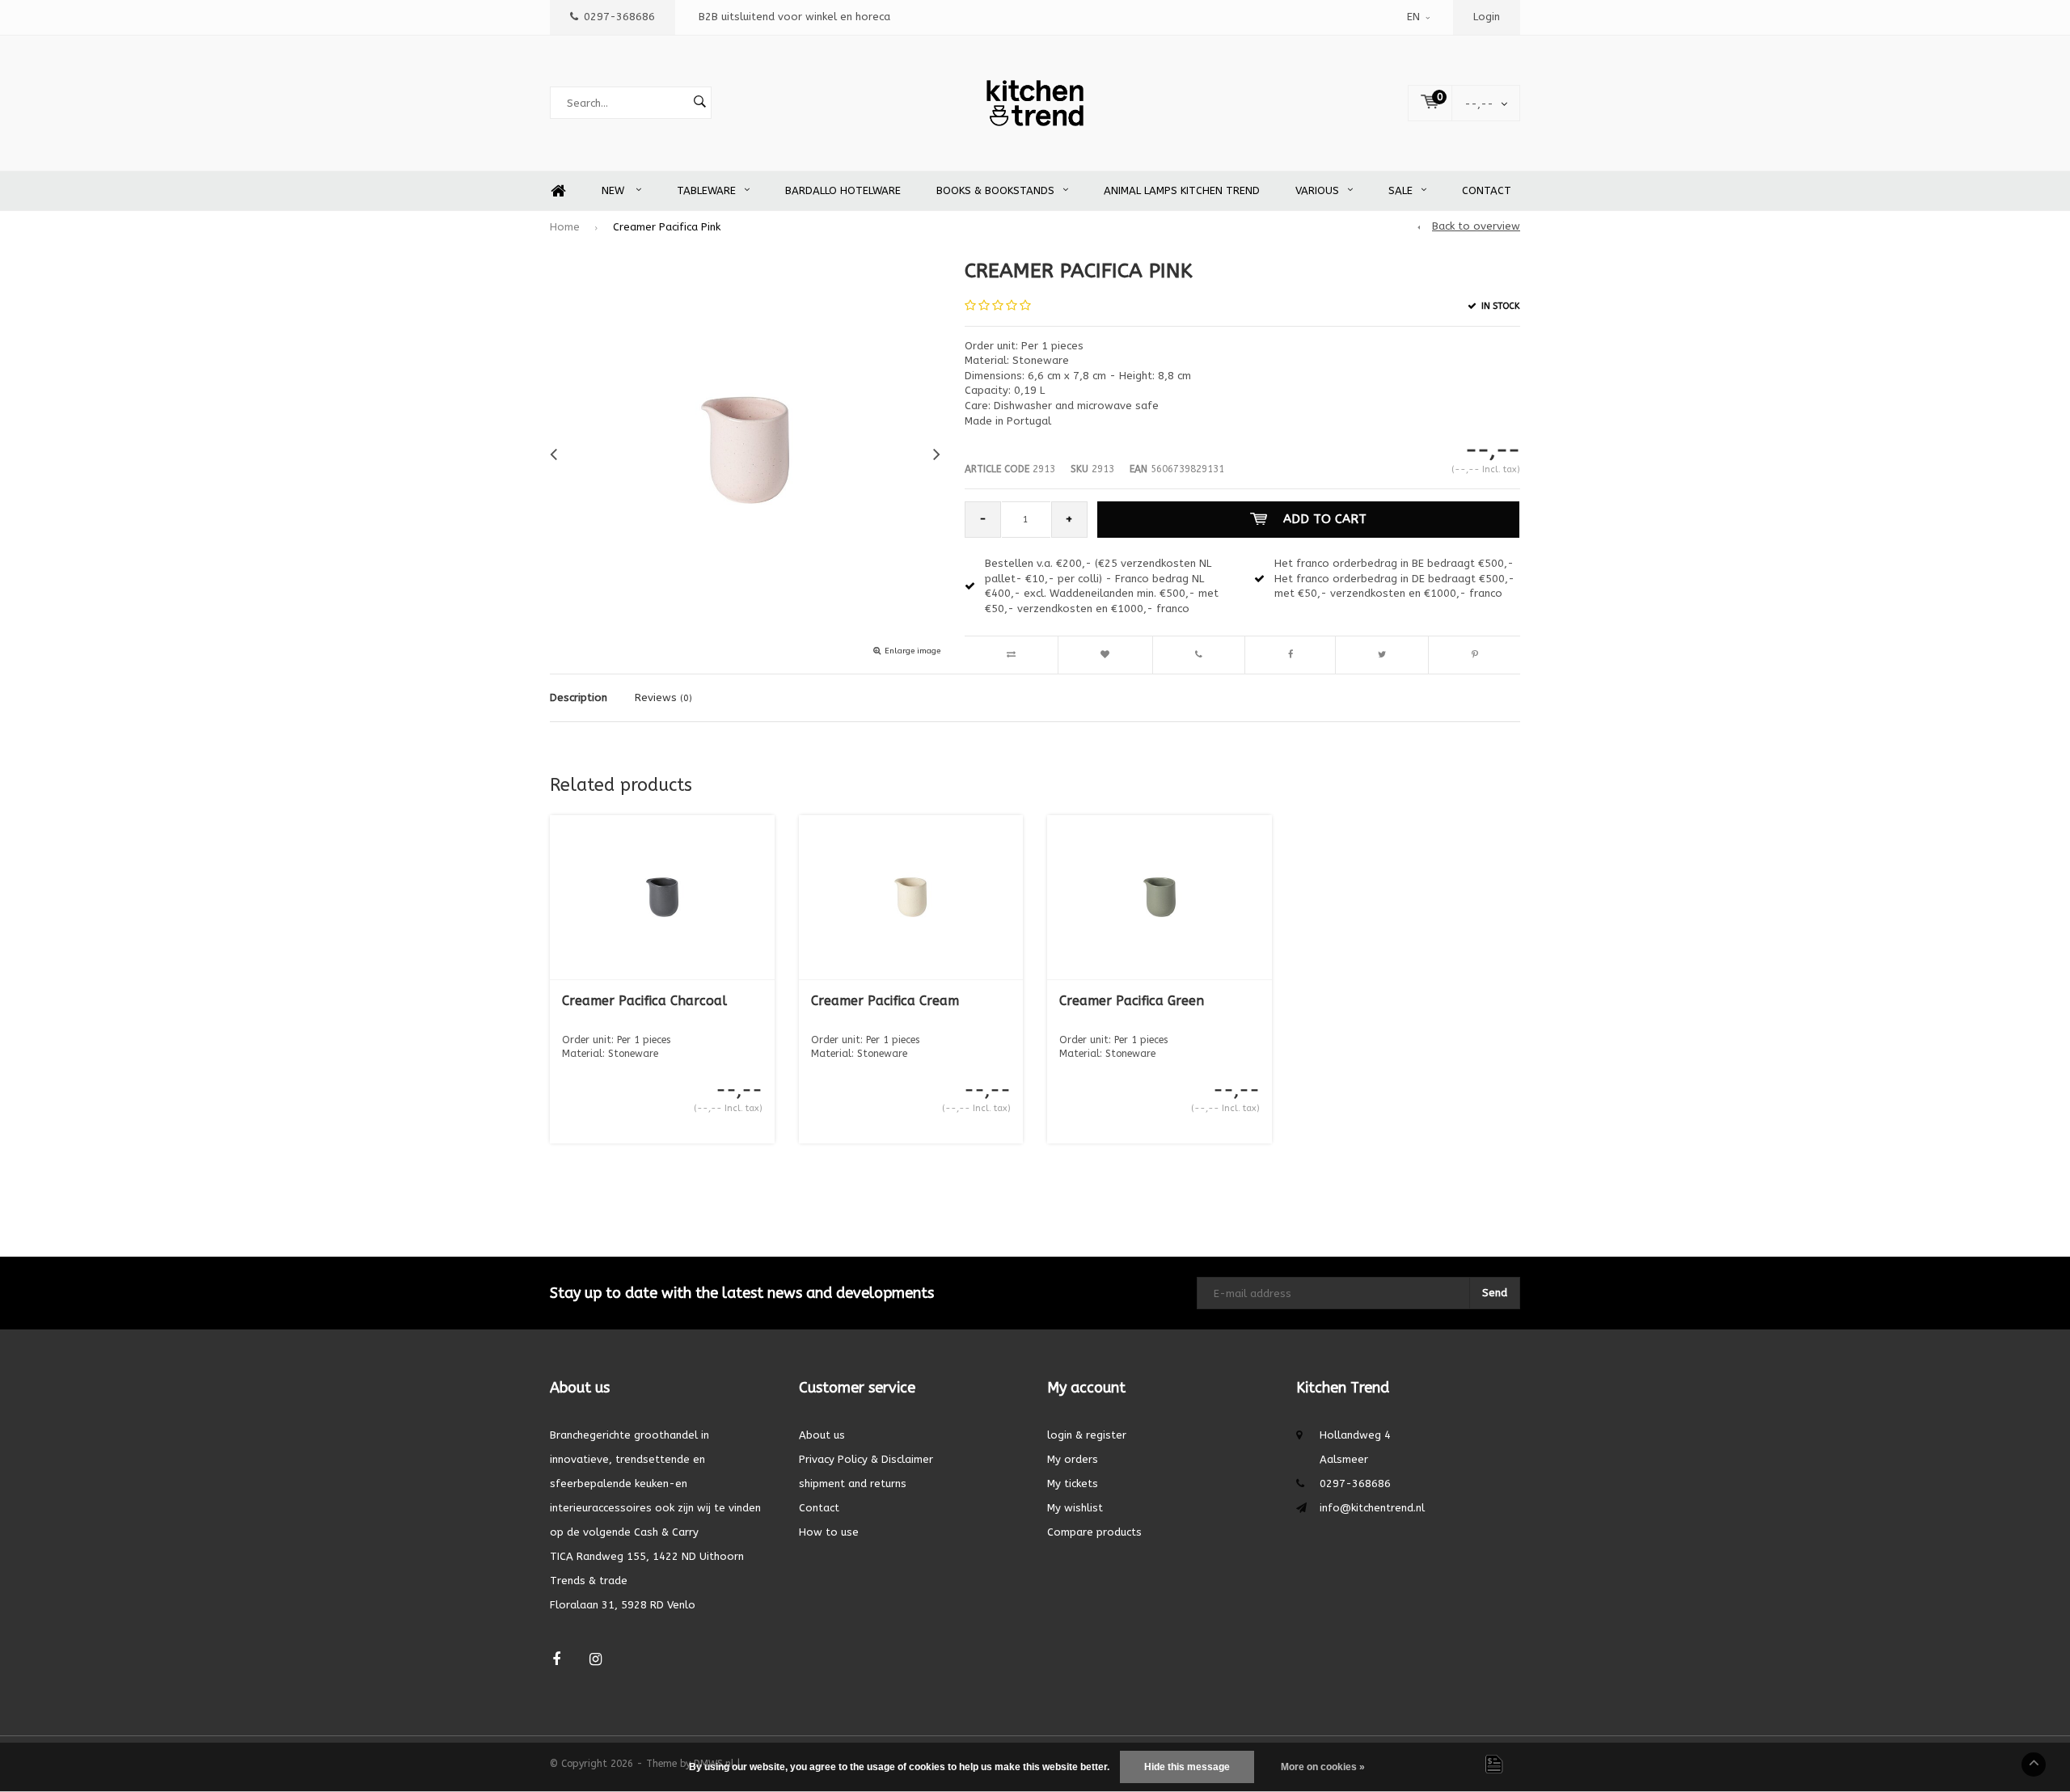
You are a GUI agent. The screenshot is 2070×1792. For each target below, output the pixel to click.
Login (1487, 17)
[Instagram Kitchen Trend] (596, 1660)
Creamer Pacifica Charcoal (644, 1001)
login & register (1087, 1435)
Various (1317, 190)
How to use (829, 1532)
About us (822, 1435)
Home (558, 191)
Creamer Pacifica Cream (885, 1001)
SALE (1400, 190)
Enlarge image (912, 651)
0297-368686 (619, 17)
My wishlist (1075, 1508)
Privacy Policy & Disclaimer (866, 1459)
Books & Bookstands (995, 190)
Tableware (706, 190)
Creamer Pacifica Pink (667, 227)
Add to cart (1325, 519)
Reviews (663, 697)
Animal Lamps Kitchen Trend (1182, 190)
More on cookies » (1323, 1767)
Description (579, 697)
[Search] (699, 103)
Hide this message (1187, 1767)
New (615, 190)
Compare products (1094, 1532)
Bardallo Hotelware (843, 190)
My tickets (1073, 1483)
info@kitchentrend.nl (1372, 1508)
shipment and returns (853, 1483)
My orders (1073, 1459)
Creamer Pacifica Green (1132, 1001)
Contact (1487, 190)
